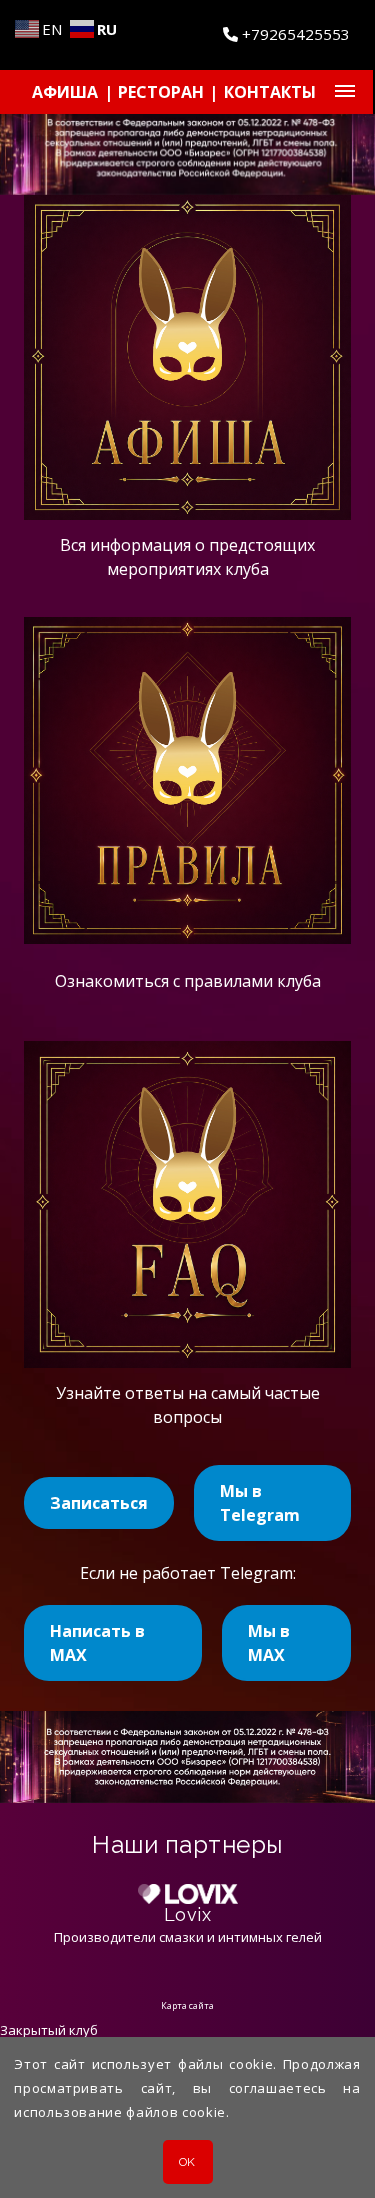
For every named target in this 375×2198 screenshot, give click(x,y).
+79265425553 (294, 34)
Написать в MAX (97, 1643)
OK (187, 2162)
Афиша (65, 92)
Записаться (99, 1503)
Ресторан (161, 92)
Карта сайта (187, 2005)
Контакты (270, 92)
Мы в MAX (269, 1643)
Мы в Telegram (260, 1503)
